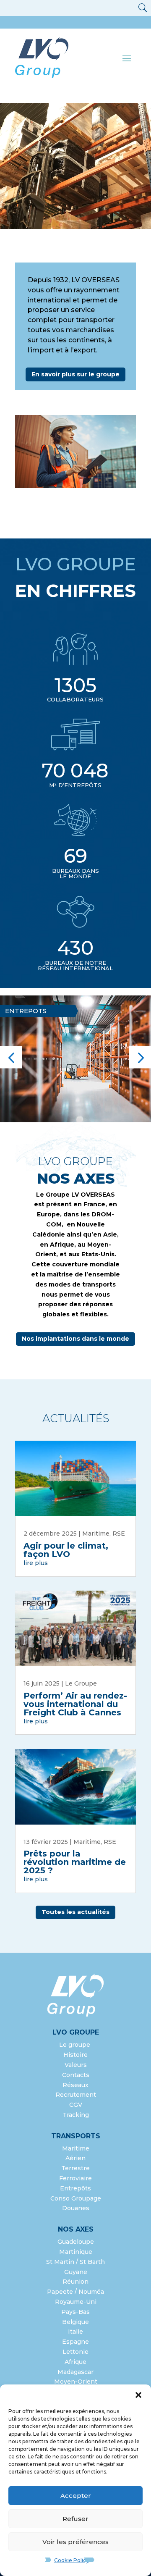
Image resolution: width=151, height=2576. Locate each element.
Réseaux (75, 2085)
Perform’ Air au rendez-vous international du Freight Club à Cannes (75, 1704)
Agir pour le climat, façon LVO (66, 1550)
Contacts (76, 2075)
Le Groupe (81, 1683)
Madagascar (75, 2372)
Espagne (75, 2342)
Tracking (76, 2115)
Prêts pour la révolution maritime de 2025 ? (75, 1862)
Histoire (75, 2055)
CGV (76, 2105)
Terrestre (75, 2168)
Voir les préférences (75, 2542)
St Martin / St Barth (75, 2262)
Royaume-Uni (76, 2302)
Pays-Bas (75, 2312)
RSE (119, 1534)
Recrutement (76, 2095)
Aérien (75, 2158)
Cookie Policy (72, 2560)
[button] (138, 2395)
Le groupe (75, 2045)
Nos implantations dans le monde (75, 1339)
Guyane (76, 2272)
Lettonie (75, 2352)
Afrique (75, 2362)
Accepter (76, 2496)
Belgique (75, 2322)
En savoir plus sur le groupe (75, 374)
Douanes (76, 2208)
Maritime (96, 1534)
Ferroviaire (75, 2178)
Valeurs (76, 2065)
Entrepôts (75, 2188)
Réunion (75, 2282)
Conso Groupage (76, 2198)
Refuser (75, 2519)
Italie (75, 2332)
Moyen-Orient (76, 2382)
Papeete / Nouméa (75, 2292)
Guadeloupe (76, 2242)
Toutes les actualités (75, 1912)
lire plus (36, 1563)
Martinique (76, 2252)
